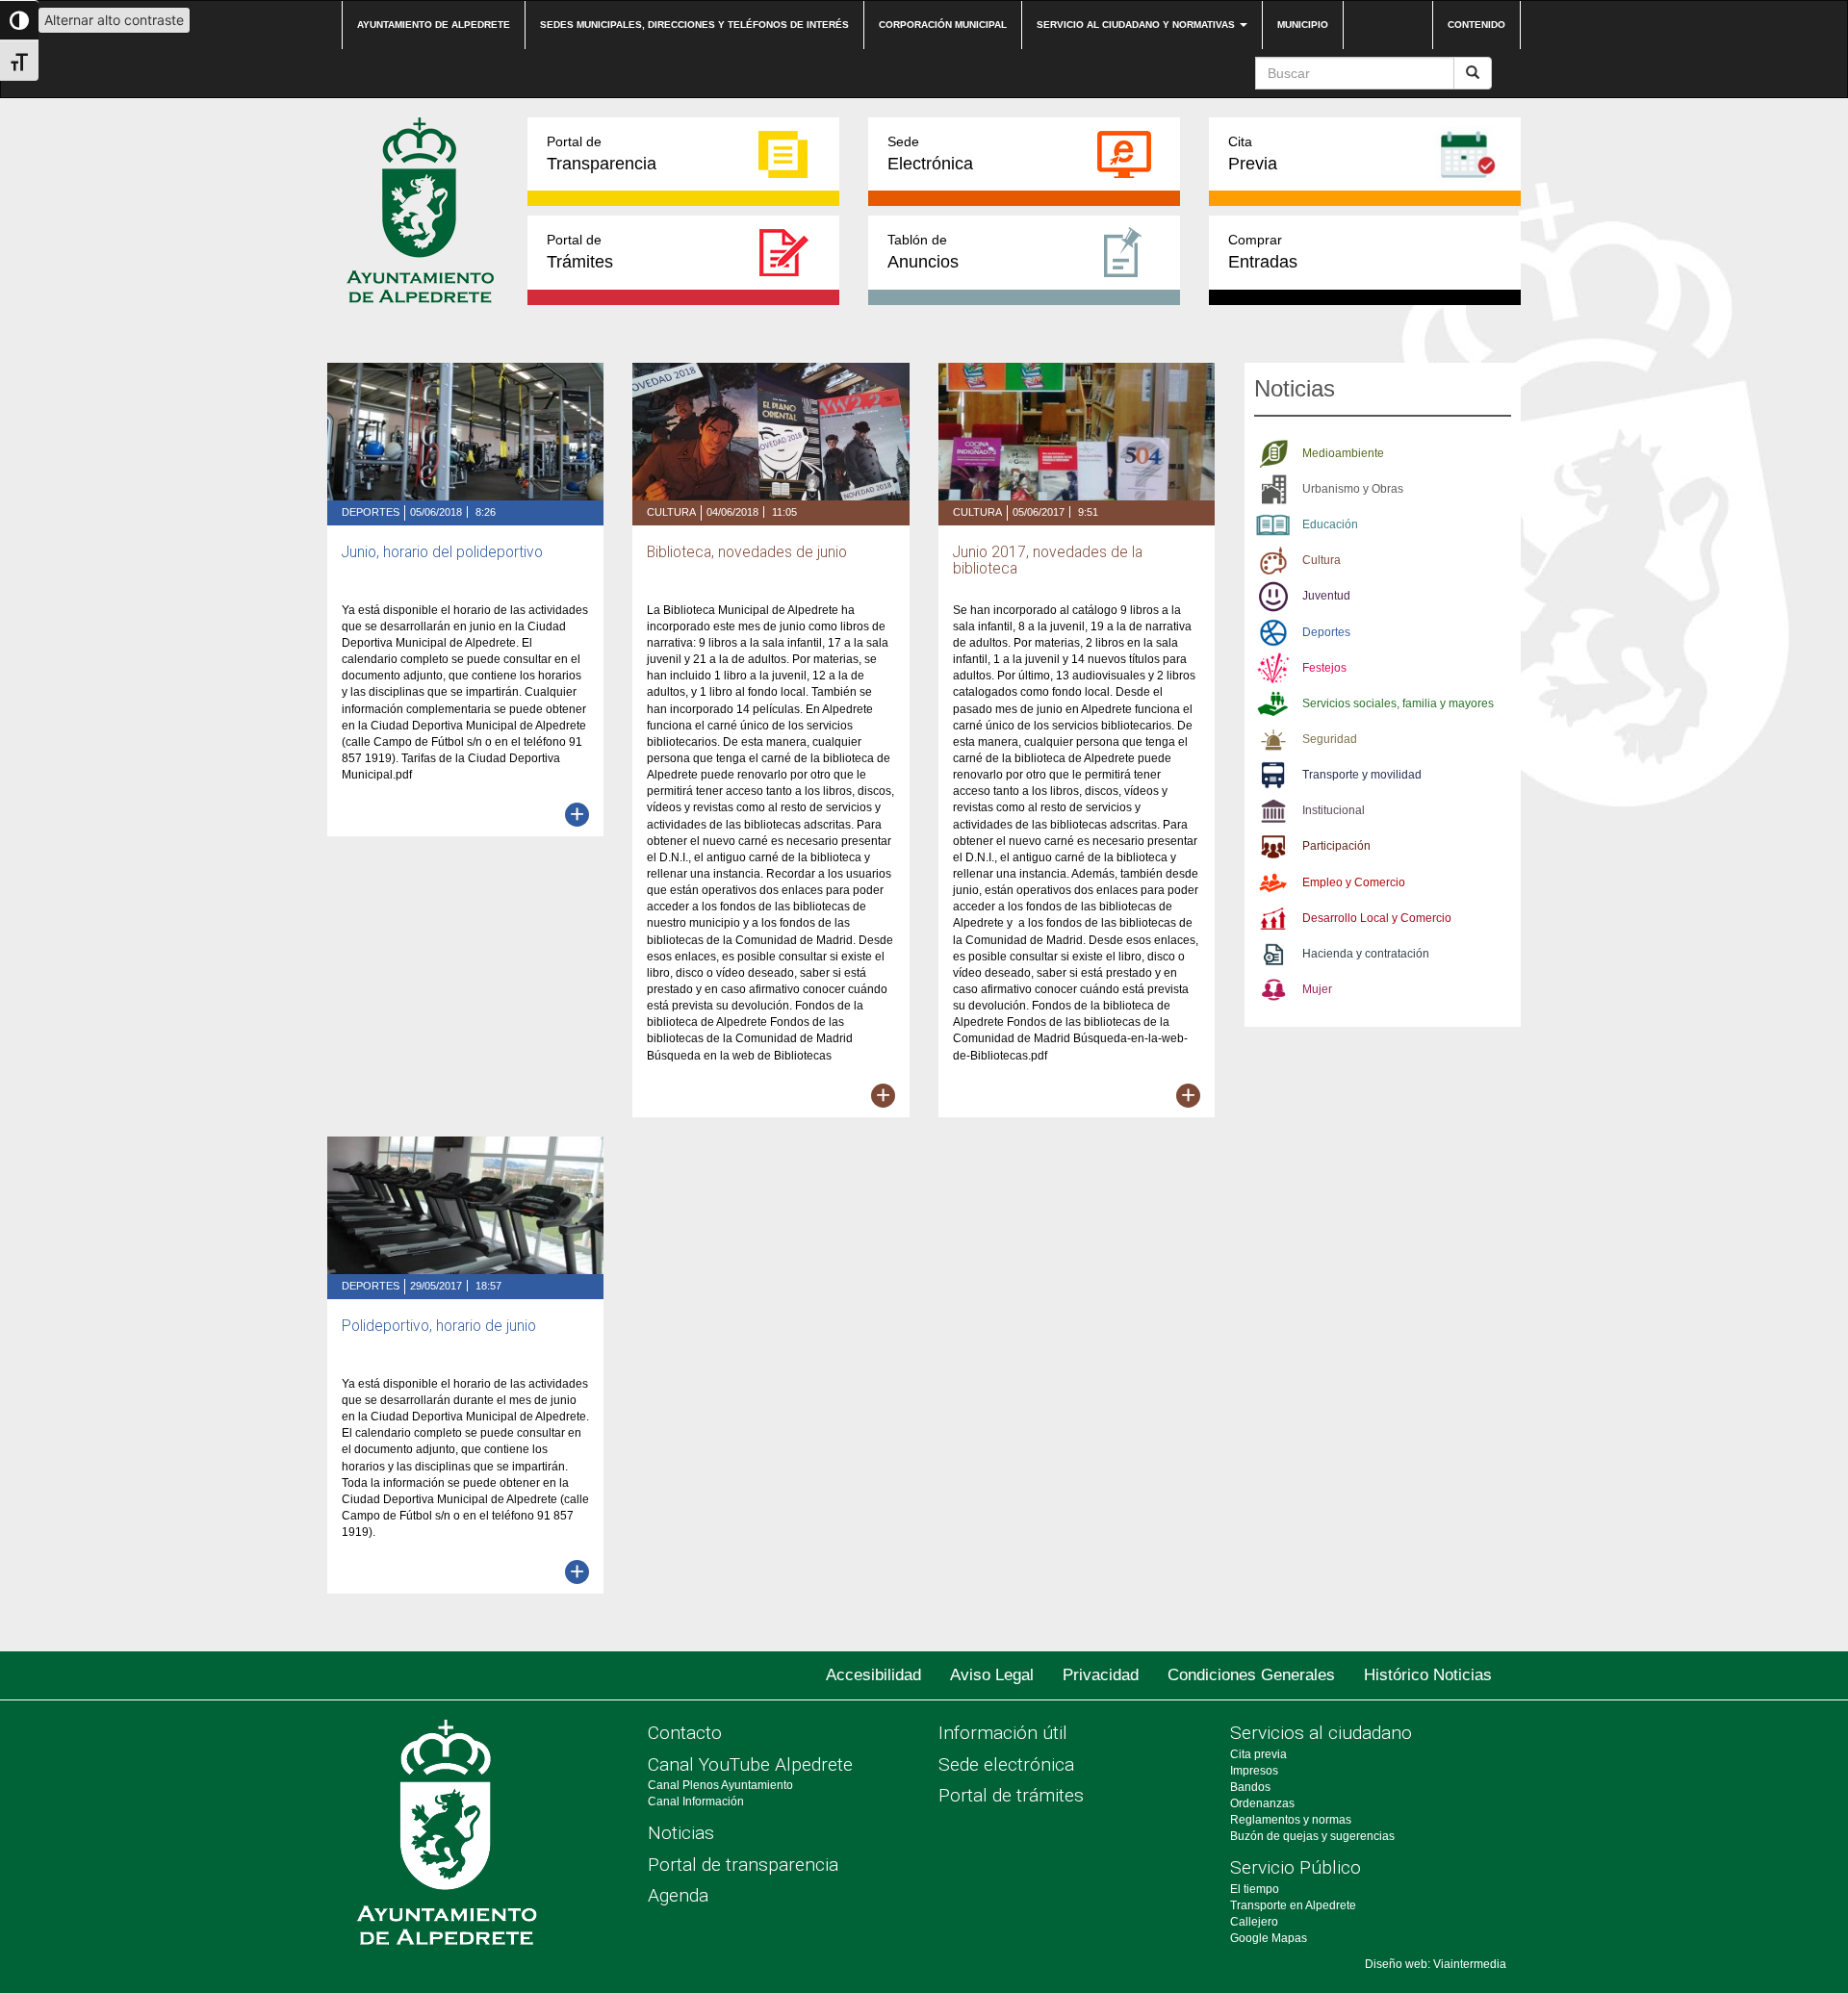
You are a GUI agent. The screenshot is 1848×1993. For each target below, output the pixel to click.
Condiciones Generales (1251, 1675)
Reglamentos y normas (1291, 1820)
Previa (1253, 153)
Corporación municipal (943, 25)
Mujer (1317, 989)
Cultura (671, 512)
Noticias (681, 1833)
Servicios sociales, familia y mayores (1398, 703)
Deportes (371, 512)
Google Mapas (1269, 1938)
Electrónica (930, 153)
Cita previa (1258, 1754)
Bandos (1250, 1787)
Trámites (580, 252)
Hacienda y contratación (1366, 954)
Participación (1336, 846)
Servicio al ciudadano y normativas (1137, 25)
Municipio (1303, 25)
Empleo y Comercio (1354, 882)
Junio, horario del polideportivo (442, 552)
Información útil (1003, 1733)
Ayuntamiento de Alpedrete (434, 25)
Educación (1330, 524)
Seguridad (1330, 739)
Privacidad (1101, 1675)
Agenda (678, 1895)
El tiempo (1255, 1889)
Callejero (1254, 1922)
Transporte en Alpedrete (1293, 1905)
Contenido (1476, 25)
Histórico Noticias (1428, 1675)
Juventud (1326, 596)
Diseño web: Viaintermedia (1436, 1964)
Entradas (1263, 252)
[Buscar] (1473, 73)
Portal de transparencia (743, 1865)
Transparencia (602, 153)
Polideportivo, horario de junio (439, 1326)
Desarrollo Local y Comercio (1377, 918)
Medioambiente (1343, 453)
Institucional (1334, 810)
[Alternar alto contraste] (19, 20)
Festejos (1324, 668)
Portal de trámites (1011, 1795)
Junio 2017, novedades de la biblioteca (1048, 561)
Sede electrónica (1006, 1764)
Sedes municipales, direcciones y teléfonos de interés (694, 25)
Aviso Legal (992, 1675)
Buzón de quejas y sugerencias (1312, 1836)
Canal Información (696, 1801)
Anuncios (923, 252)
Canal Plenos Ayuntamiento (720, 1785)
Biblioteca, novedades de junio (747, 552)
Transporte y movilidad (1362, 775)
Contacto (685, 1733)
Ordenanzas (1262, 1803)
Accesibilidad (873, 1675)
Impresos (1254, 1771)
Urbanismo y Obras (1353, 489)
